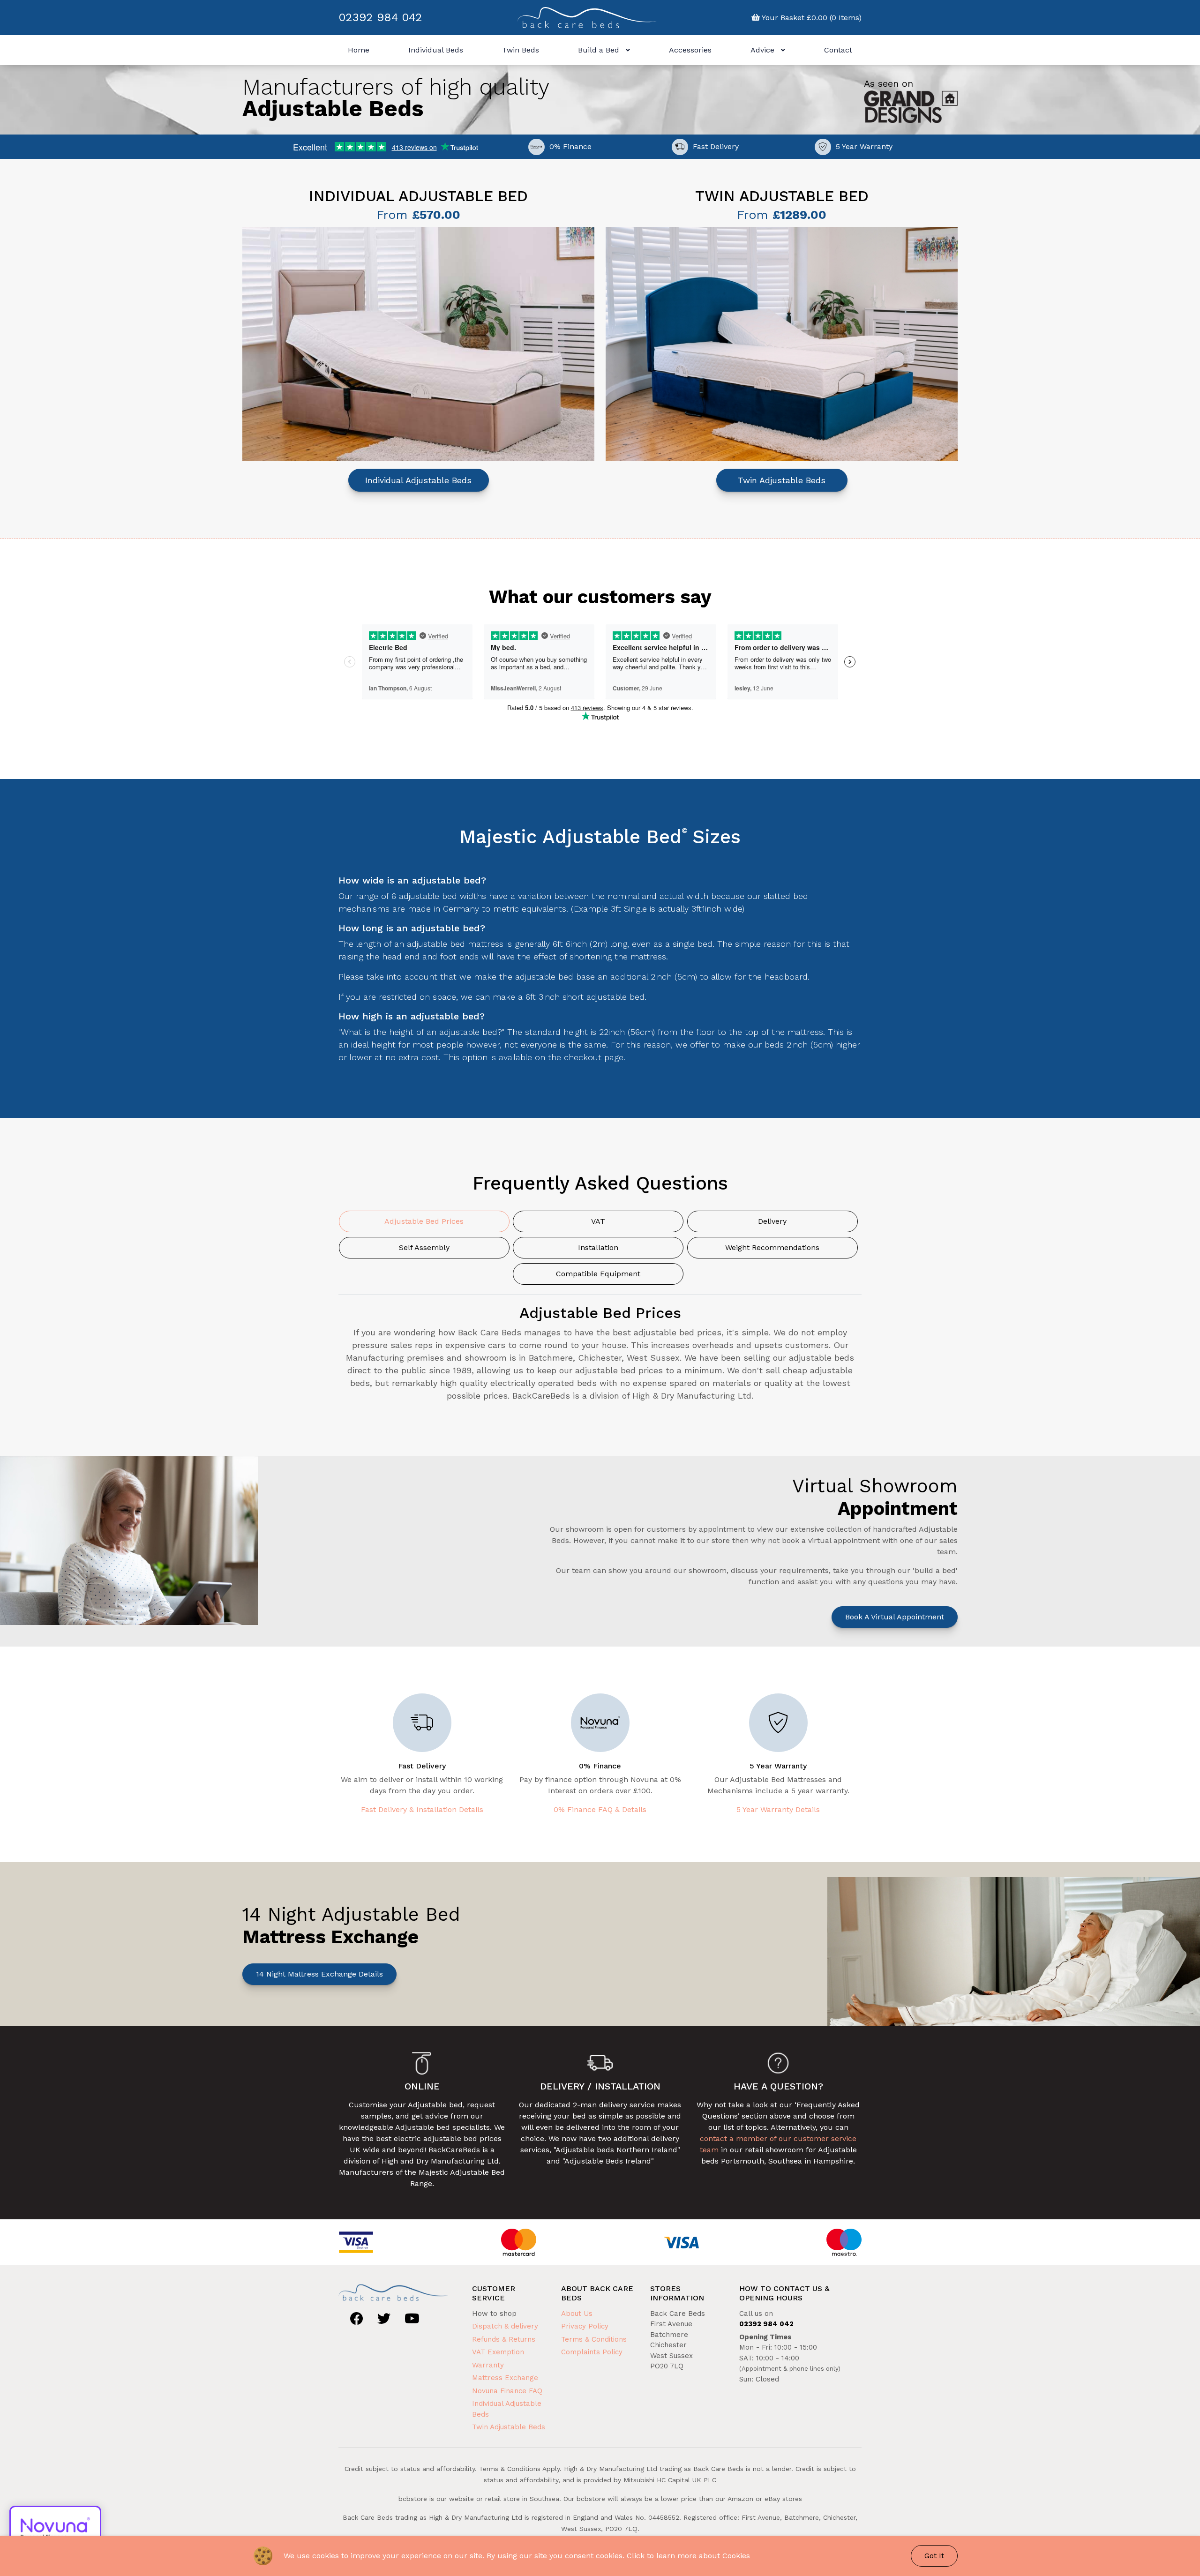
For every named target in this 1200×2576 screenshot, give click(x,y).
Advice (764, 50)
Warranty (488, 2365)
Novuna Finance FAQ (507, 2391)
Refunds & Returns (504, 2339)
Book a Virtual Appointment (895, 1617)
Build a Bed (600, 50)
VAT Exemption (498, 2352)
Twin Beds (521, 50)
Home (359, 50)
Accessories (690, 50)
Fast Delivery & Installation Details (422, 1809)
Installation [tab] (598, 1247)
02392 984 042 (380, 17)
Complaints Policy (592, 2352)
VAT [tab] (598, 1221)
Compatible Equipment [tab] (598, 1274)
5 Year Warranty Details (778, 1809)
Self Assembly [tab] (424, 1247)
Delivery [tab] (772, 1221)
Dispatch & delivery (505, 2326)
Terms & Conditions (594, 2339)
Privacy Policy (585, 2326)
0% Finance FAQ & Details (600, 1809)
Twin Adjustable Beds (782, 480)
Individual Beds (436, 50)
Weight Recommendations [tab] (772, 1247)
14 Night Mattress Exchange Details (319, 1974)
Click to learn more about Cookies (688, 2556)
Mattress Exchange (505, 2378)
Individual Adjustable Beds (418, 480)
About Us (577, 2314)
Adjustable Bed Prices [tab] (424, 1221)
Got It (934, 2556)
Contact (838, 50)
